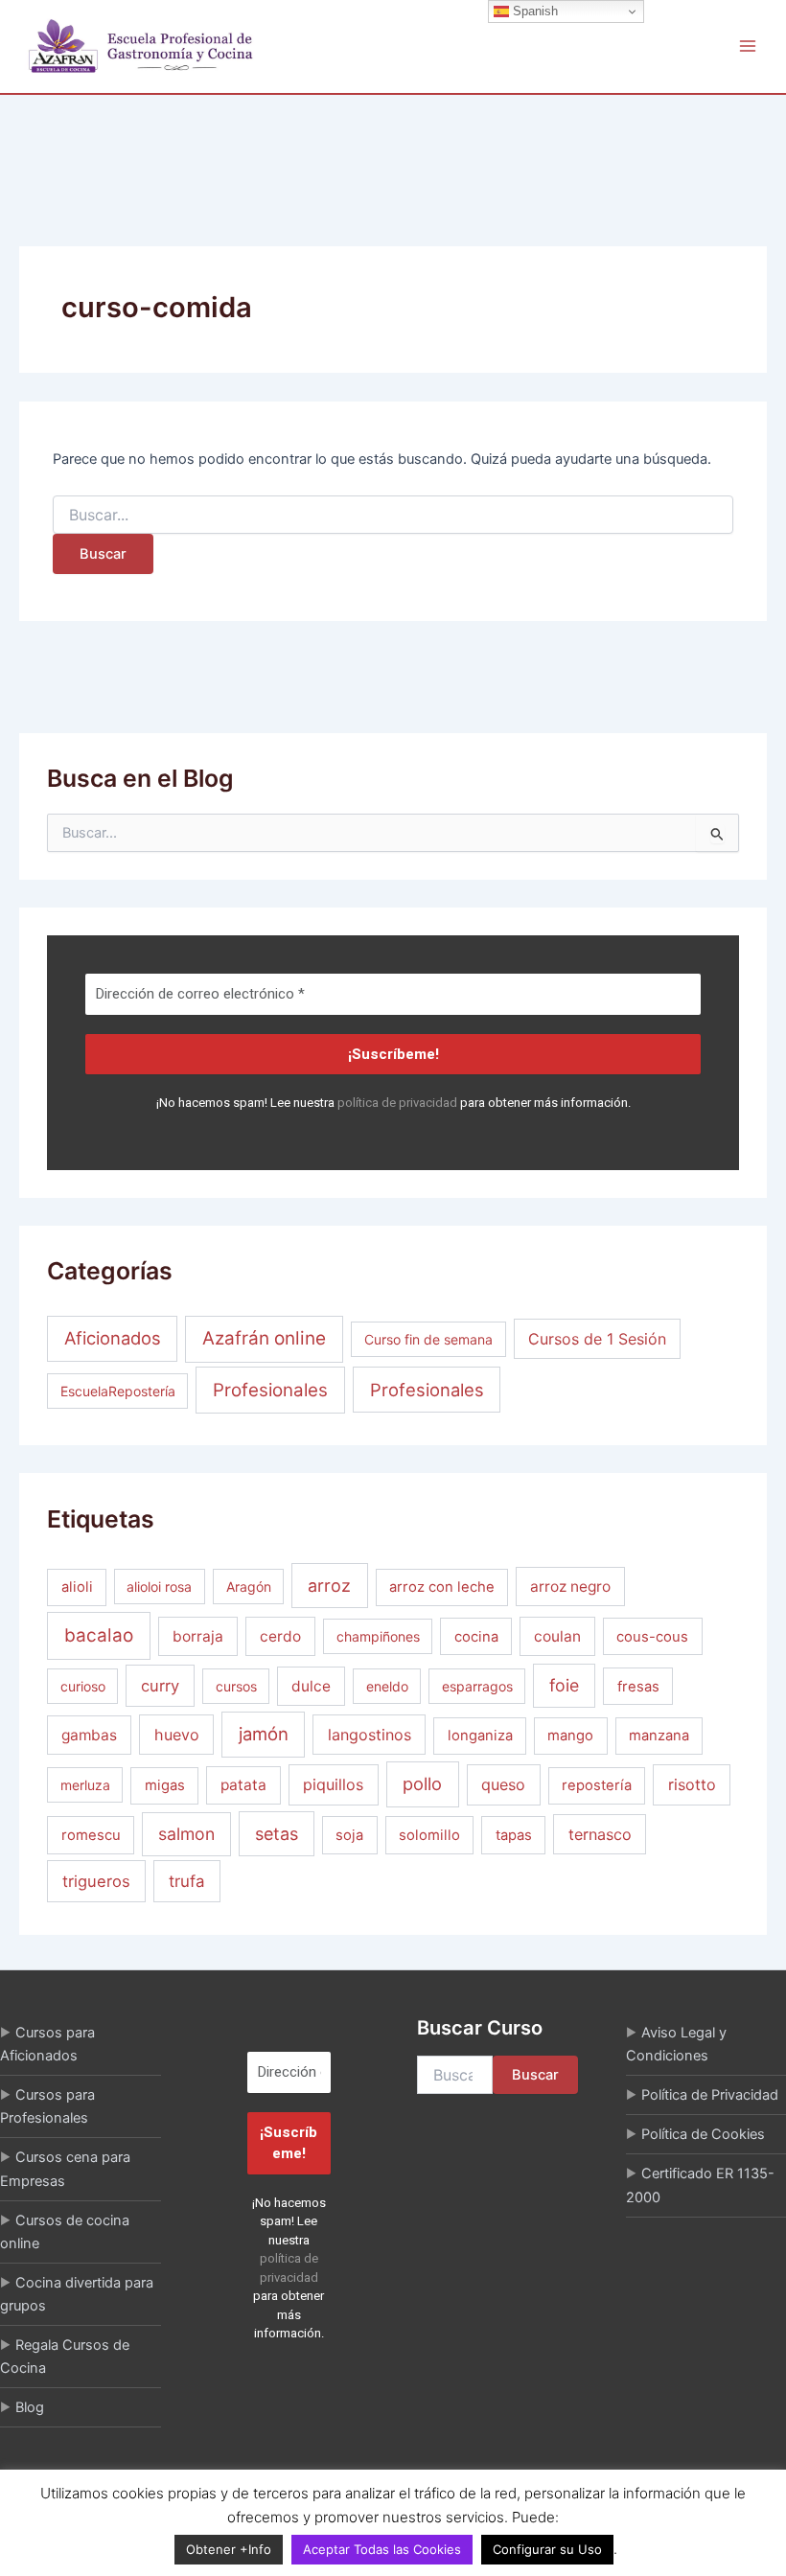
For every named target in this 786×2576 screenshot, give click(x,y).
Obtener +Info (229, 2549)
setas (277, 1834)
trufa (187, 1881)
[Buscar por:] (393, 515)
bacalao (99, 1635)
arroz (329, 1586)
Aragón (249, 1587)
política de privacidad (397, 1103)
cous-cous (652, 1637)
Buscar (535, 2075)
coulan (557, 1636)
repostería (597, 1785)
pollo (422, 1783)
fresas (638, 1687)
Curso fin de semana (428, 1339)
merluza (85, 1785)
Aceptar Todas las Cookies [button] (382, 2549)
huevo (177, 1735)
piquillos (333, 1784)
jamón (264, 1734)
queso (503, 1784)
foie (564, 1685)
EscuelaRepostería (118, 1391)
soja (349, 1835)
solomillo (429, 1835)
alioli (77, 1587)
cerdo (280, 1636)
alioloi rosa (159, 1587)
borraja (198, 1636)
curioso (83, 1686)
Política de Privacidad (710, 2095)
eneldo (387, 1686)
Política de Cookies (703, 2134)
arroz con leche (442, 1587)
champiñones (378, 1636)
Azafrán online (264, 1338)
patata (243, 1785)
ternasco (600, 1834)
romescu (91, 1835)
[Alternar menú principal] (748, 46)
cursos (236, 1686)
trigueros (96, 1881)
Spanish (533, 11)
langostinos (370, 1735)
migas (165, 1785)
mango (570, 1736)
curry (160, 1686)
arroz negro (570, 1587)
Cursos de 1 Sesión (597, 1339)
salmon (186, 1834)
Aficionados (113, 1338)
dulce (311, 1686)
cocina (476, 1637)
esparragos (477, 1686)
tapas (514, 1835)
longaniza (480, 1736)
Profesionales (270, 1390)
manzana (659, 1736)
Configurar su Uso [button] (547, 2549)
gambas (89, 1735)
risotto (692, 1784)
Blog (30, 2407)
